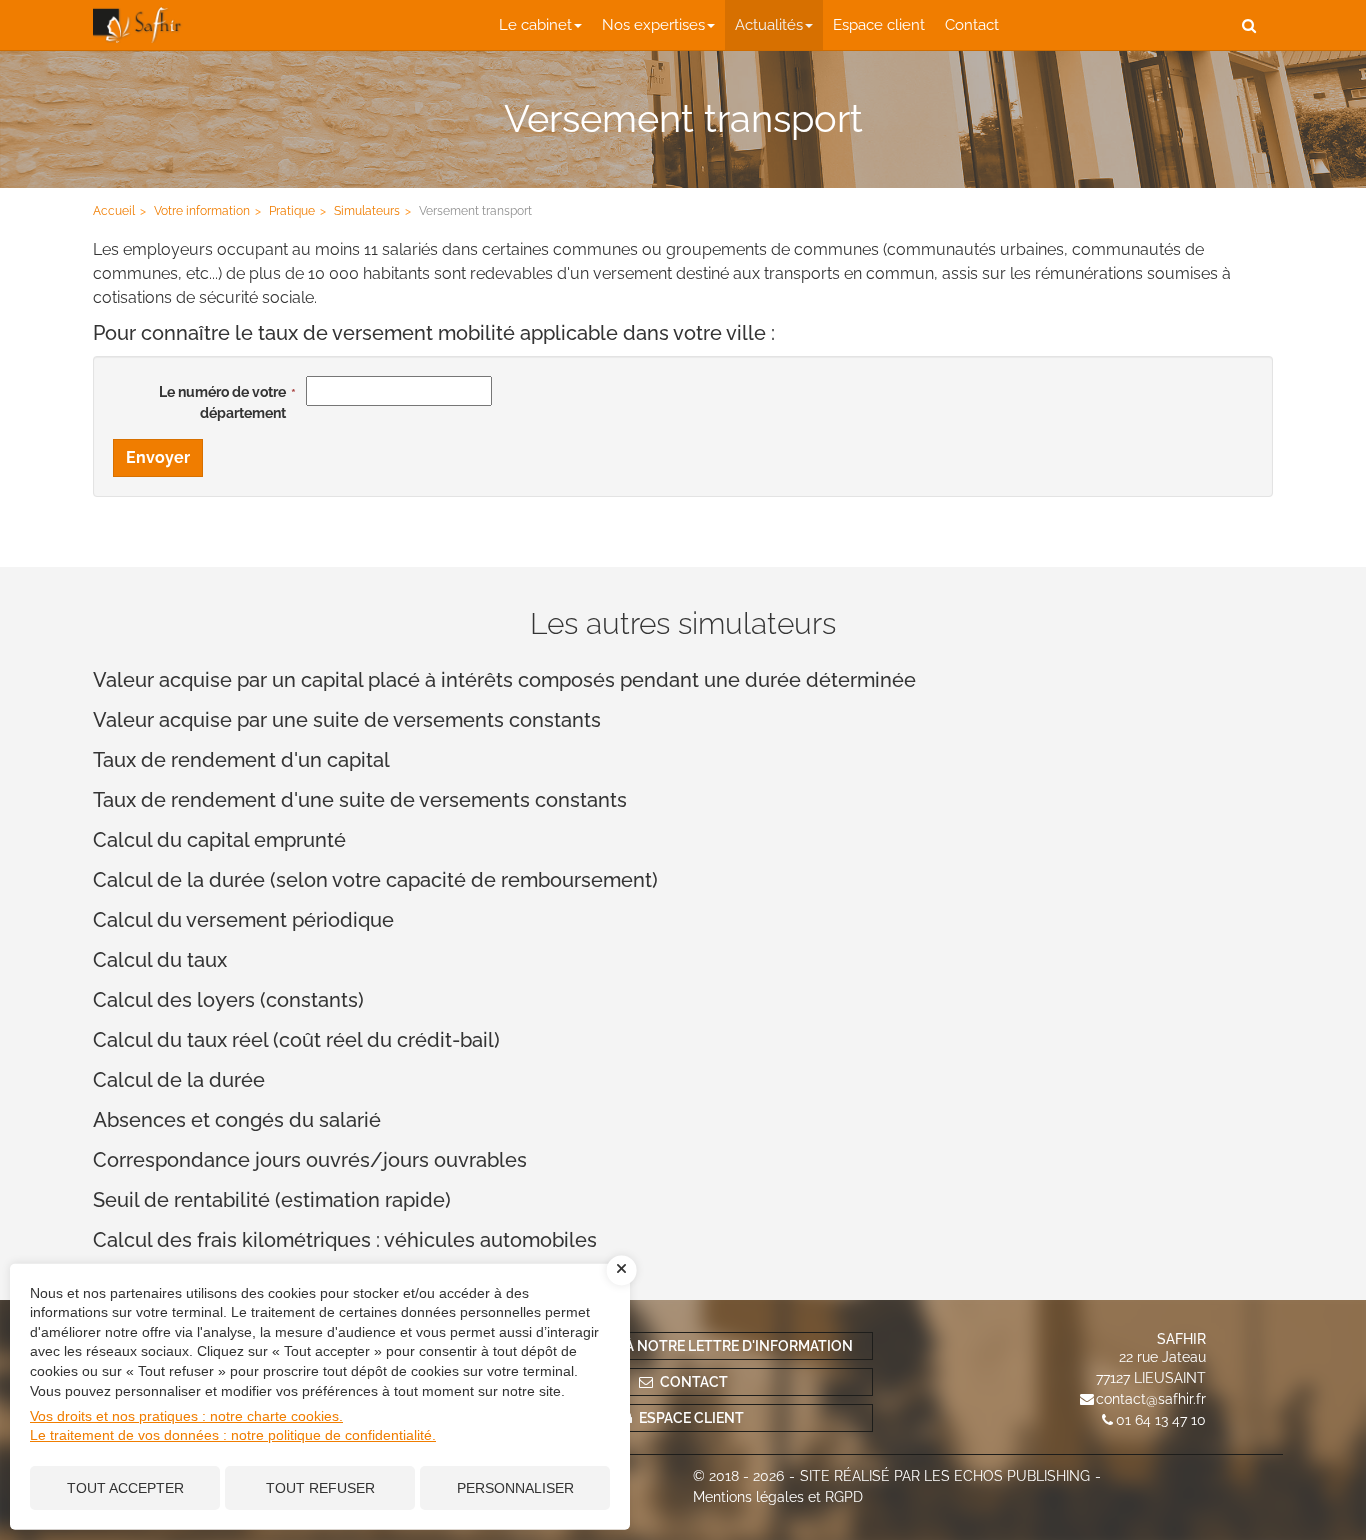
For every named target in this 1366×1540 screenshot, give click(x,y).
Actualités (769, 25)
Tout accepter (125, 1488)
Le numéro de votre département (222, 402)
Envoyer (158, 457)
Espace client (879, 25)
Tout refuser (320, 1488)
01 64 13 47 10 (1161, 1420)
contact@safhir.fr (1151, 1399)
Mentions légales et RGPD (778, 1497)
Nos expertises (653, 25)
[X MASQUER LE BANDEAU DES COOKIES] (622, 1270)
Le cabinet (535, 25)
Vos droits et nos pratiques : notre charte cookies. (186, 1416)
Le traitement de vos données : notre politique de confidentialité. (233, 1435)
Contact (972, 25)
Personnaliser (515, 1488)
